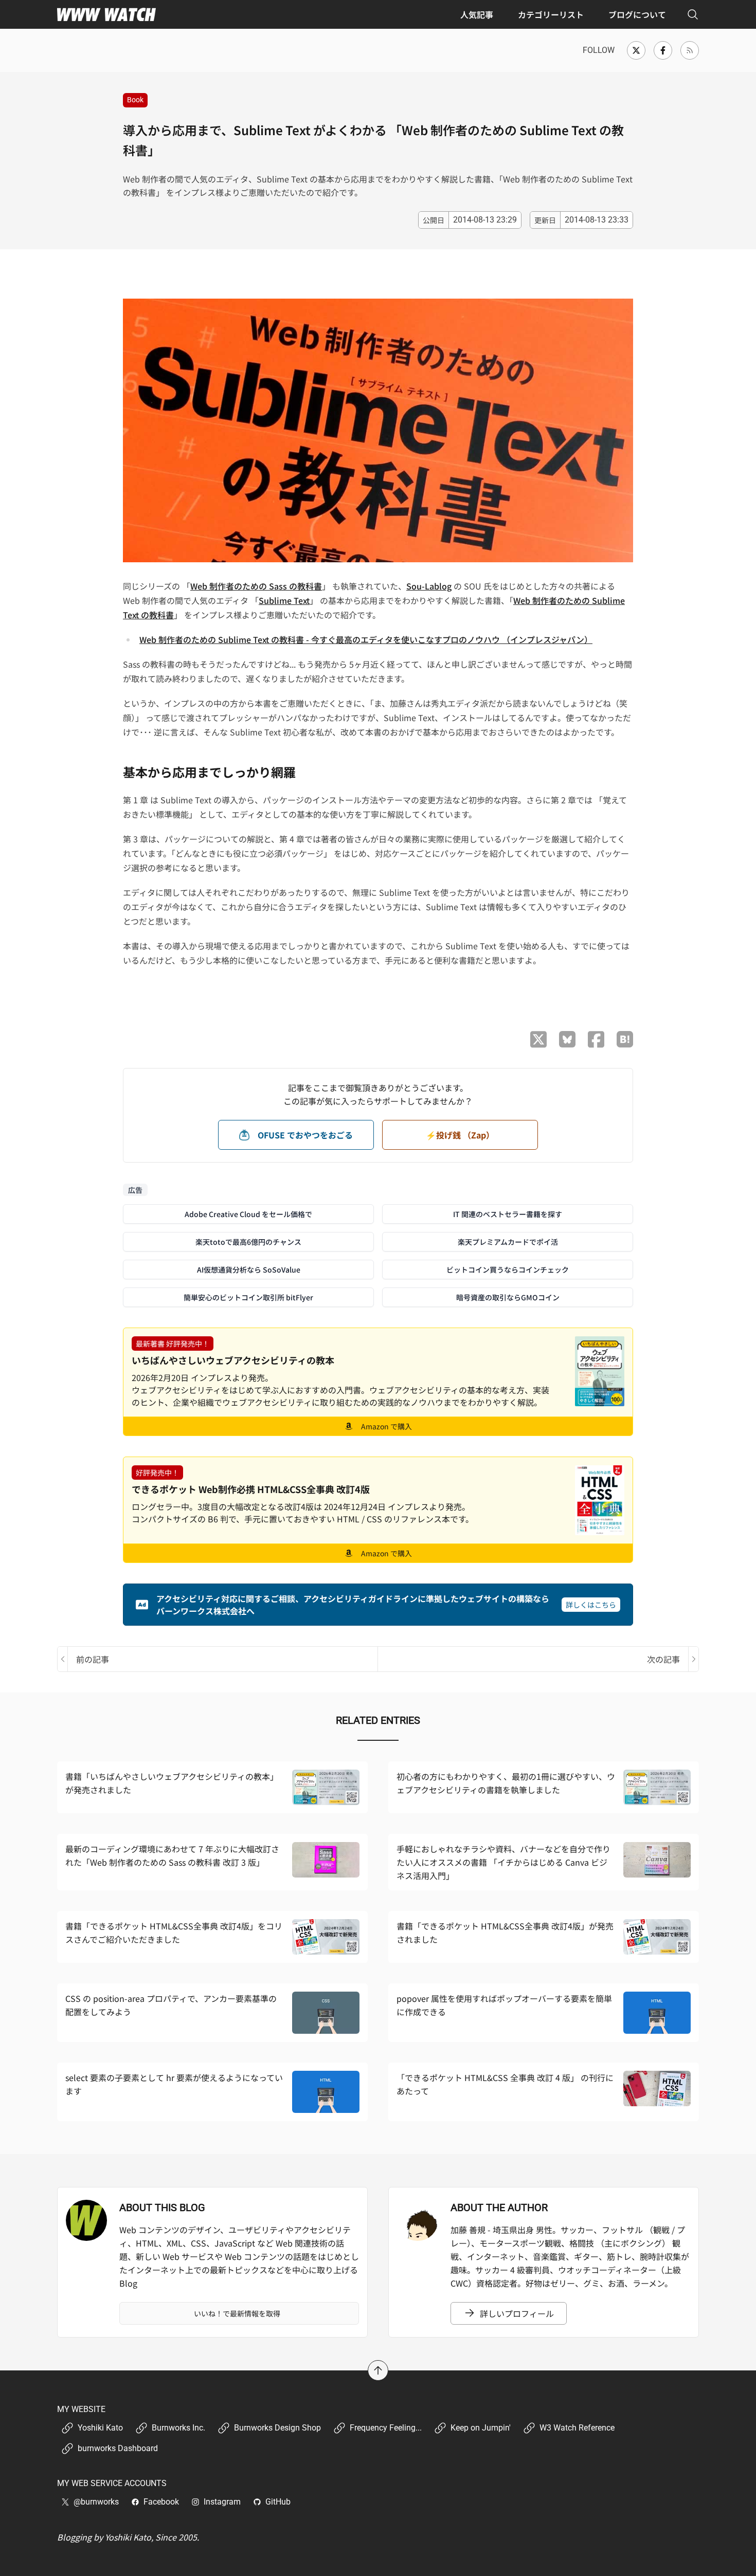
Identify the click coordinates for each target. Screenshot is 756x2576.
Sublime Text (284, 600)
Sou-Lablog (429, 586)
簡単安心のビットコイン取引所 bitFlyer (248, 1297)
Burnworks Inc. (178, 2428)
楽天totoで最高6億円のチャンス (248, 1242)
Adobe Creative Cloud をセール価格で (248, 1214)
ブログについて (637, 14)
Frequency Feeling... (386, 2428)
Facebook (161, 2502)
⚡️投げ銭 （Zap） (460, 1135)
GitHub (278, 2502)
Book (135, 100)
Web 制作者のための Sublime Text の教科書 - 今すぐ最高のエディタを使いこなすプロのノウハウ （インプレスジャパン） (366, 639)
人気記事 (477, 14)
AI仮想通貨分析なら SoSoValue (249, 1269)
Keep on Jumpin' (481, 2428)
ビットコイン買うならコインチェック (508, 1269)
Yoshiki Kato (100, 2428)
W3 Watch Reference (577, 2428)
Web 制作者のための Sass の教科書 (256, 586)
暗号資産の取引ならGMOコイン (508, 1297)
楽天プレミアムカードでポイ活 (508, 1242)
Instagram (222, 2502)
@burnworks (96, 2502)
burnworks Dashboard (118, 2448)
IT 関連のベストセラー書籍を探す (508, 1214)
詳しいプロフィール (517, 2313)
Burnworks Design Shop (277, 2428)
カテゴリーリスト (551, 14)
